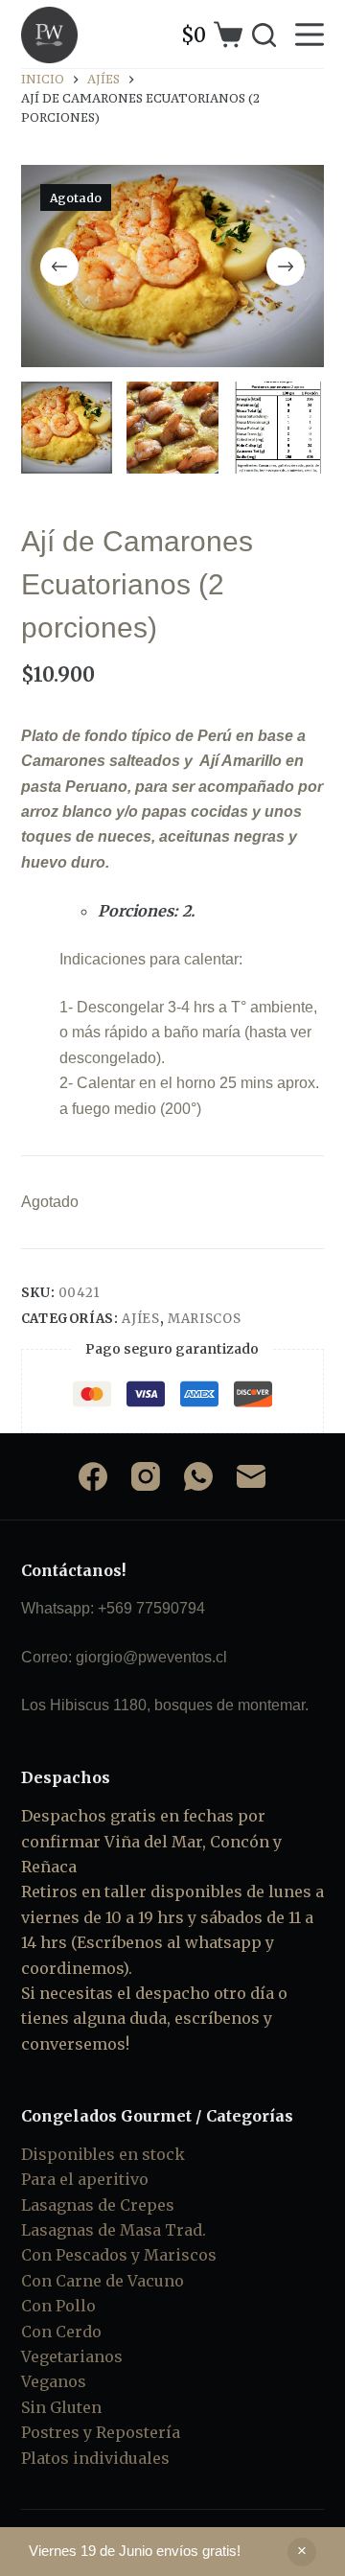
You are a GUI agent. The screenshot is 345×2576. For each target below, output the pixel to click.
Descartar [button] (302, 2552)
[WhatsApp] (198, 1476)
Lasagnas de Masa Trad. (114, 2230)
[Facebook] (93, 1476)
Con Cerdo (61, 2332)
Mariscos (204, 1319)
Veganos (54, 2381)
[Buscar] (264, 35)
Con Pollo (58, 2306)
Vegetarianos (72, 2356)
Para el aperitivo (85, 2179)
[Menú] (310, 35)
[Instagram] (146, 1476)
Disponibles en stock (103, 2154)
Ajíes (140, 1319)
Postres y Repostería (101, 2432)
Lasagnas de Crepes (98, 2205)
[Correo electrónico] (251, 1476)
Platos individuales (95, 2458)
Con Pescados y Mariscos (119, 2255)
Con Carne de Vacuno (103, 2281)
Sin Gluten (61, 2407)
